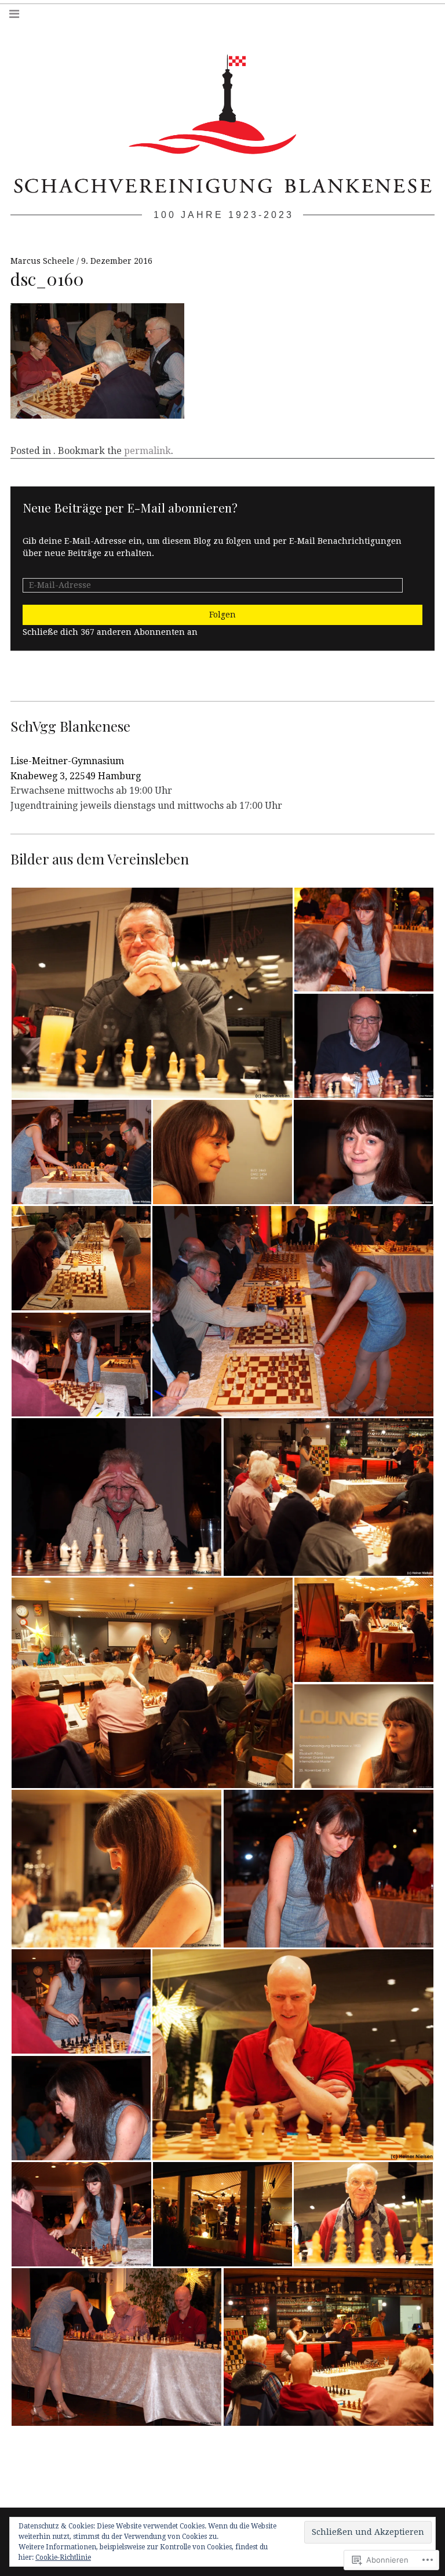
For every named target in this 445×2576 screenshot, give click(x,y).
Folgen (222, 615)
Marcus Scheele (43, 261)
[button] (152, 993)
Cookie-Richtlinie (63, 2557)
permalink (147, 451)
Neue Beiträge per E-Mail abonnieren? (130, 507)
